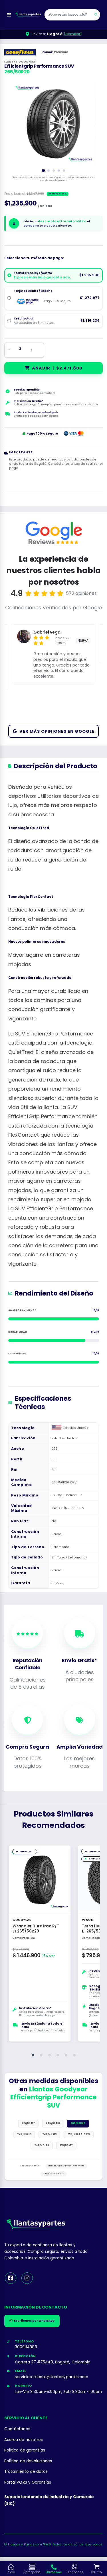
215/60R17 (28, 2123)
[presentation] (20, 123)
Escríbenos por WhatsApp (34, 2321)
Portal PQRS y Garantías (28, 2482)
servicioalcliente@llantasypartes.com (52, 2377)
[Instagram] (27, 2278)
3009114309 (26, 2347)
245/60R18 (53, 2123)
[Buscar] (96, 15)
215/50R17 (66, 2145)
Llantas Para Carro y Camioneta (66, 2166)
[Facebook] (11, 2278)
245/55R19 (24, 2134)
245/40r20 (42, 2145)
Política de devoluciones (28, 2461)
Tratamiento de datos (26, 2472)
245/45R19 (50, 2134)
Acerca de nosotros (24, 2440)
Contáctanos (17, 2429)
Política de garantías (25, 2450)
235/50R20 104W (79, 2134)
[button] (33, 2055)
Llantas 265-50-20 (54, 2173)
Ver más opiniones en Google (57, 731)
